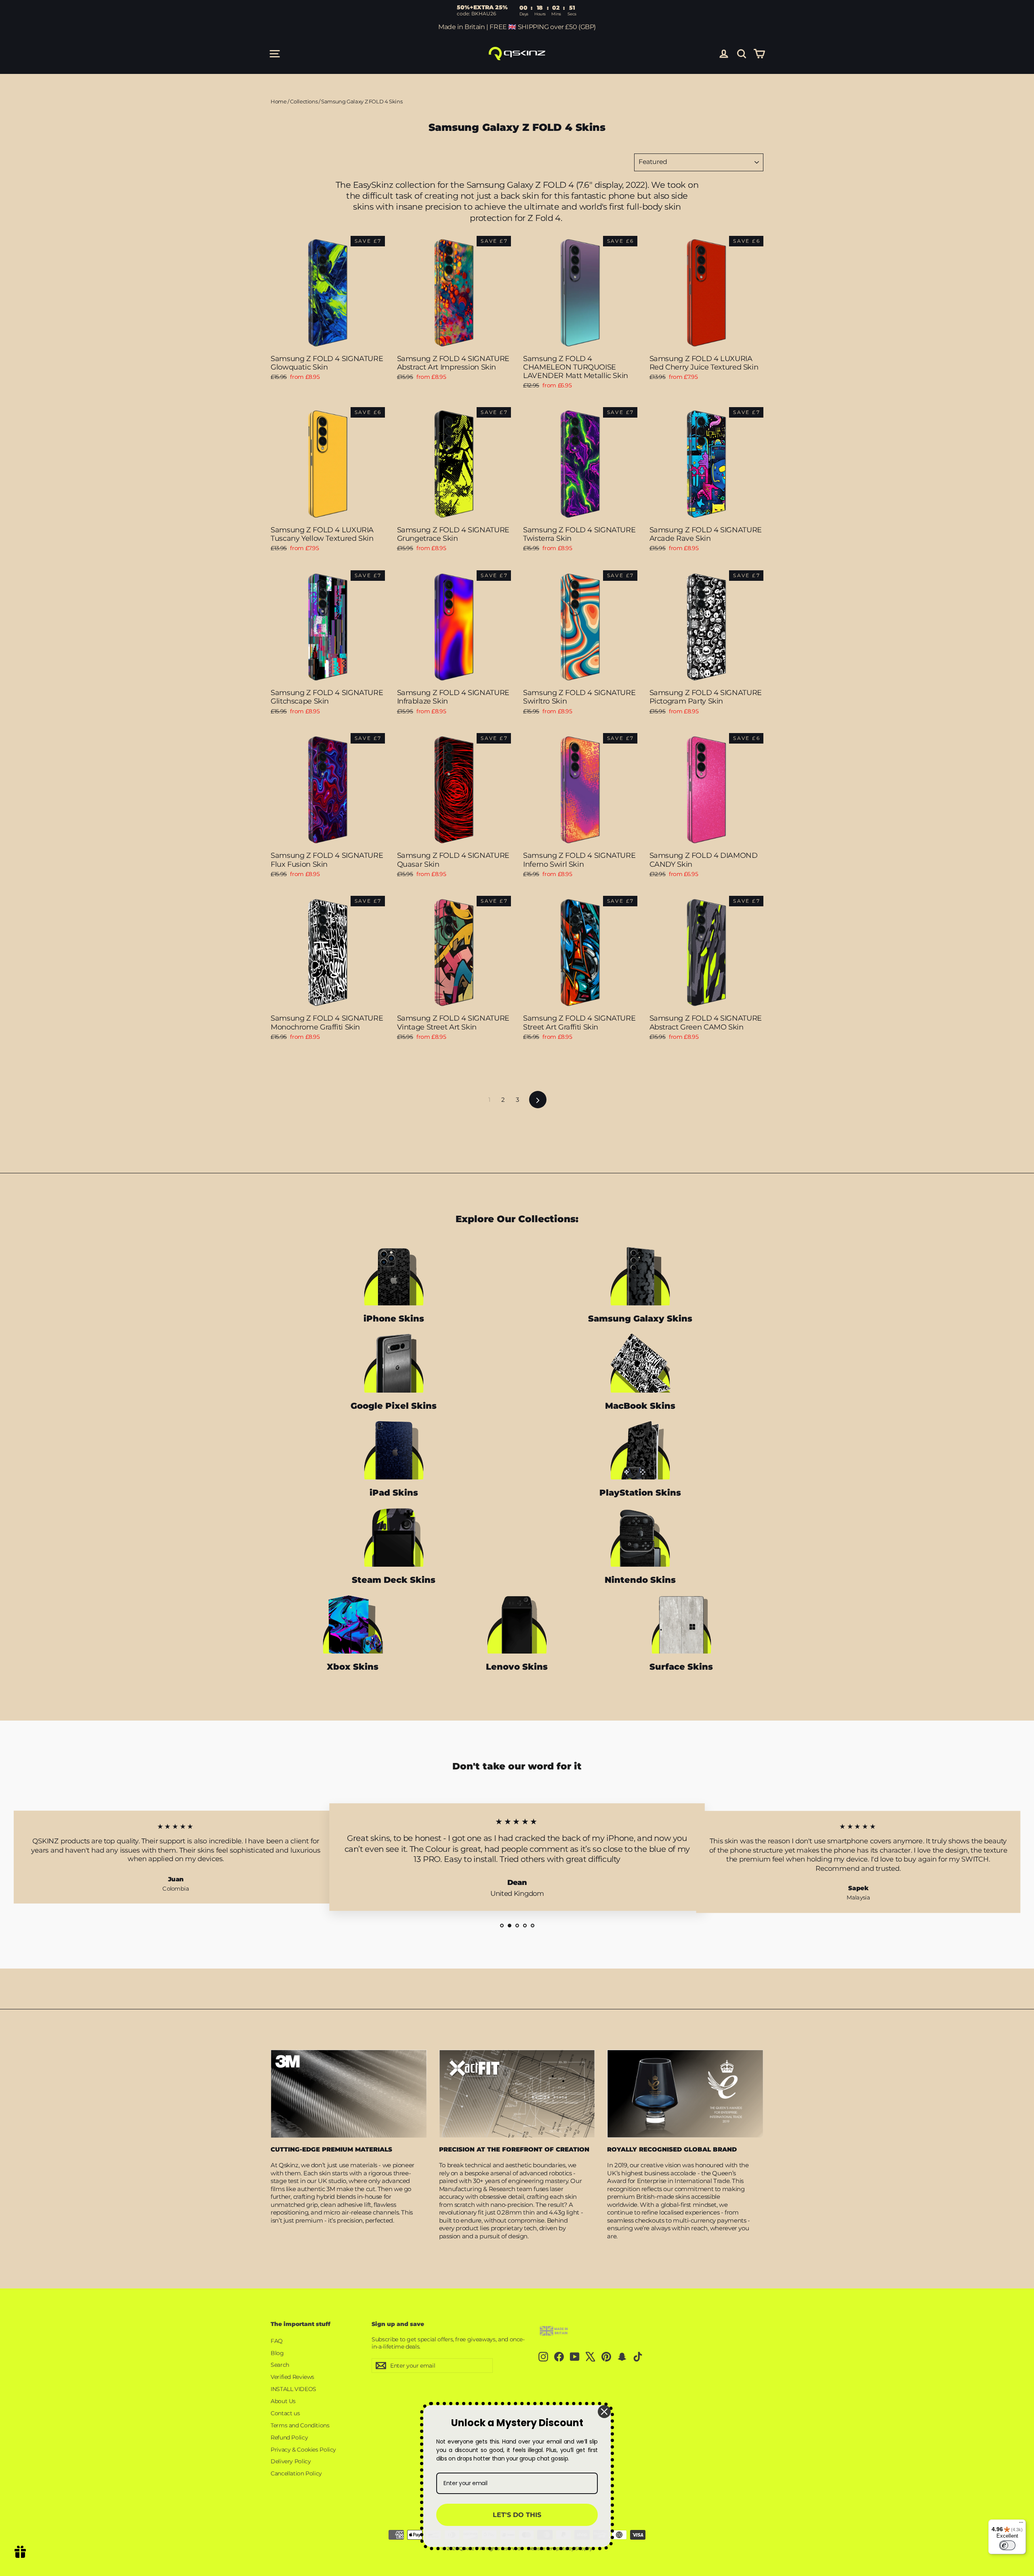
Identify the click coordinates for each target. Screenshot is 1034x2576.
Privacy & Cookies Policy (303, 2450)
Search (280, 2365)
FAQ (277, 2341)
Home (279, 101)
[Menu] (1021, 2524)
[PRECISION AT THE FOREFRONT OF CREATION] (517, 2094)
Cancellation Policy (296, 2473)
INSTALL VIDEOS (293, 2389)
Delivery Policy (291, 2461)
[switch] (1007, 2545)
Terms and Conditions (300, 2425)
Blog (277, 2353)
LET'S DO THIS (517, 2515)
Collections (304, 101)
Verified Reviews (292, 2377)
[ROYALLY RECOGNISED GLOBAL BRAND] (685, 2094)
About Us (283, 2401)
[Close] (604, 2412)
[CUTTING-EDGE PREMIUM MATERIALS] (349, 2094)
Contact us (285, 2413)
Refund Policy (289, 2437)
